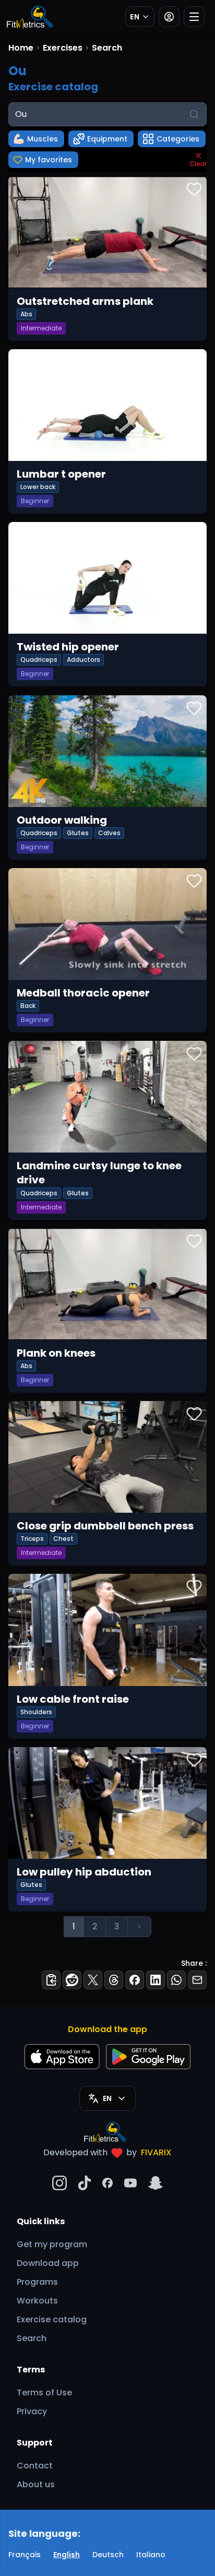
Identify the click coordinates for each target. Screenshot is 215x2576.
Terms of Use (44, 2393)
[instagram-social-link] (59, 2183)
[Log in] (169, 17)
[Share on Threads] (114, 1980)
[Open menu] (194, 17)
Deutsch (108, 2555)
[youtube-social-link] (130, 2183)
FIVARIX (156, 2152)
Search (32, 2338)
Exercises (63, 48)
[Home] (29, 17)
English (67, 2555)
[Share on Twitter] (93, 1980)
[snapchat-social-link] (156, 2183)
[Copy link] (51, 1980)
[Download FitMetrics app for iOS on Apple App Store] (62, 2057)
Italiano (151, 2555)
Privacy (32, 2411)
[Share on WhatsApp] (176, 1980)
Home (21, 48)
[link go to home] (108, 2132)
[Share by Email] (197, 1980)
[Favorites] (194, 189)
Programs (37, 2282)
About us (36, 2484)
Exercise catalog (52, 2319)
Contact (35, 2466)
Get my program (52, 2244)
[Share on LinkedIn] (156, 1980)
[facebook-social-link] (107, 2183)
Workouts (37, 2301)
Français (25, 2555)
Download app (48, 2263)
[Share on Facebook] (135, 1980)
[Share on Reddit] (72, 1980)
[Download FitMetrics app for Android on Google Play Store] (148, 2057)
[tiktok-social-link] (85, 2183)
